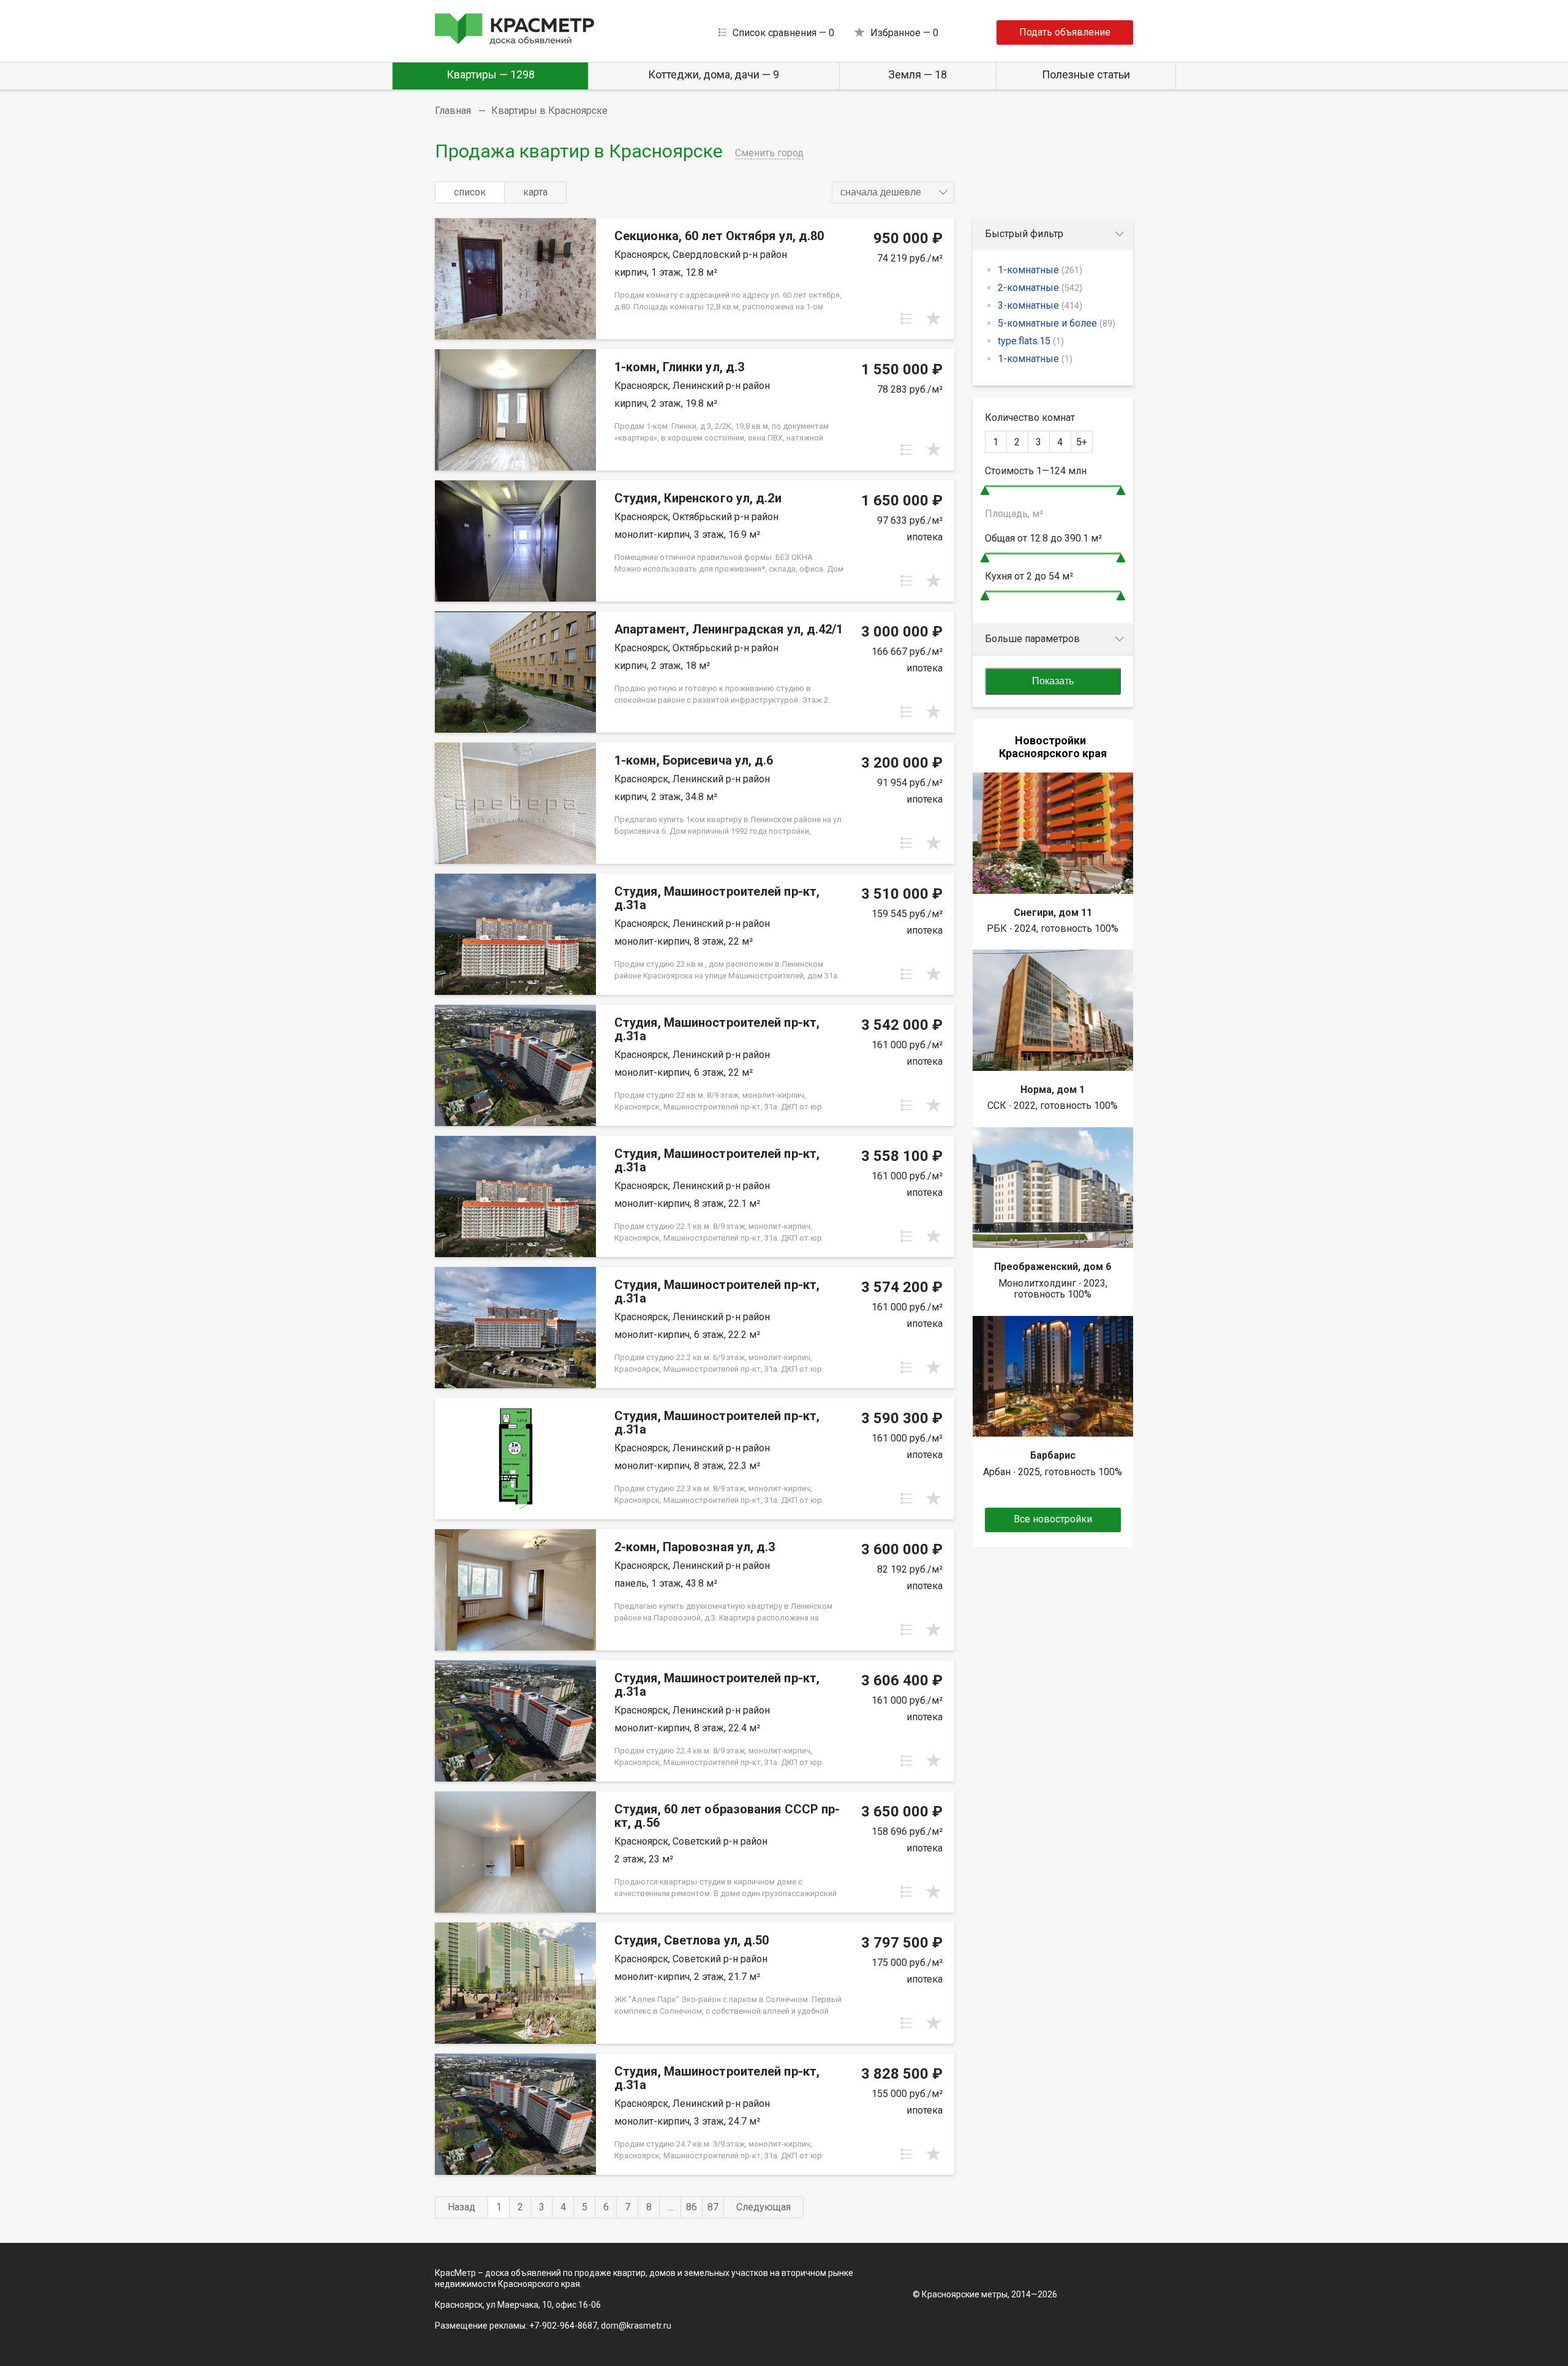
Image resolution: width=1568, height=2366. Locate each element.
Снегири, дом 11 (1053, 913)
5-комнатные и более (1057, 323)
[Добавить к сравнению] (907, 319)
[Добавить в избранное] (933, 319)
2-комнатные (1040, 288)
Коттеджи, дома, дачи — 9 (714, 74)
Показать (1053, 681)
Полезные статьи (1086, 74)
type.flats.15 (1031, 341)
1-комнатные (1040, 270)
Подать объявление (1065, 32)
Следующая (763, 2207)
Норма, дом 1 (1053, 1090)
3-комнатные (1040, 305)
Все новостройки (1053, 1519)
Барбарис (1053, 1455)
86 (692, 2207)
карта (535, 192)
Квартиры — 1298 (491, 74)
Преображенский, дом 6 (1053, 1267)
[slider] (985, 490)
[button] (893, 192)
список (470, 192)
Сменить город (769, 153)
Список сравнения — (783, 33)
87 (713, 2207)
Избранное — (904, 33)
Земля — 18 (918, 74)
